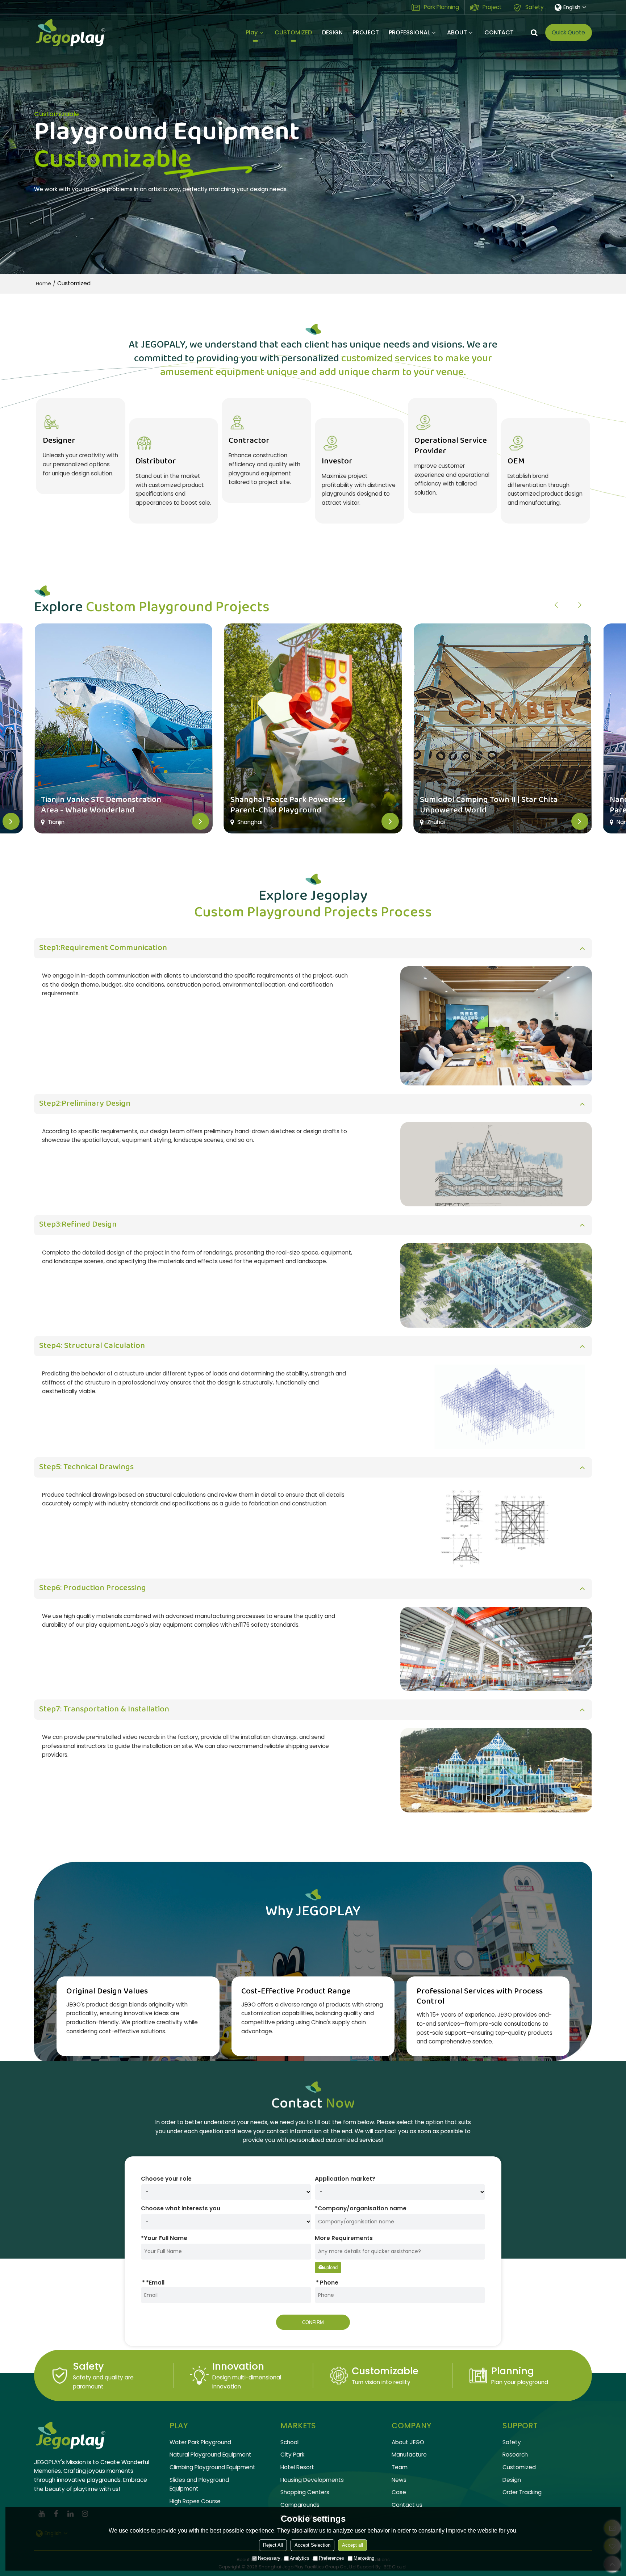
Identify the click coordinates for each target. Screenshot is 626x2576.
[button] (580, 605)
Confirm (313, 2322)
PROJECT (366, 32)
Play (252, 32)
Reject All (273, 2545)
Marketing (364, 2558)
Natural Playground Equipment (210, 2455)
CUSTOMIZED (293, 32)
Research (515, 2455)
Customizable (385, 2371)
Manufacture (409, 2455)
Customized (519, 2467)
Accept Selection (312, 2545)
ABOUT (457, 32)
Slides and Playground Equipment (199, 2484)
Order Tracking (522, 2492)
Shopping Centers (305, 2492)
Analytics (300, 2558)
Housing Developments (312, 2480)
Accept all (352, 2545)
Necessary (269, 2558)
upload (331, 2267)
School (289, 2442)
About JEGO (408, 2442)
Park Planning (441, 7)
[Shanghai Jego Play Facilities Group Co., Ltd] (70, 33)
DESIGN (332, 32)
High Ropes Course (195, 2501)
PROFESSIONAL (409, 32)
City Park (292, 2455)
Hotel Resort (297, 2467)
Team (400, 2467)
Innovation (238, 2366)
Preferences (331, 2558)
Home (43, 283)
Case (399, 2492)
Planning (513, 2371)
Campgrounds (300, 2505)
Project (492, 7)
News (399, 2480)
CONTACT (499, 32)
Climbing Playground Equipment (212, 2467)
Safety (535, 7)
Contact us (407, 2505)
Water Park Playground (200, 2442)
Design (512, 2480)
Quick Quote (568, 32)
